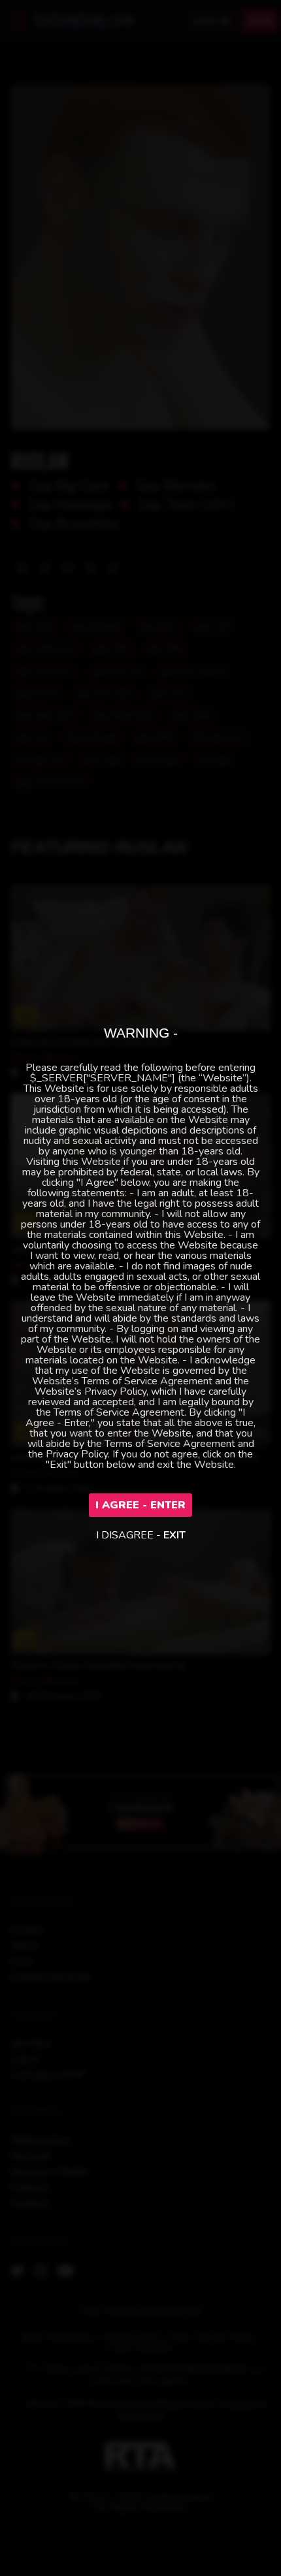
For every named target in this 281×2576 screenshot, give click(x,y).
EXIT (174, 1535)
